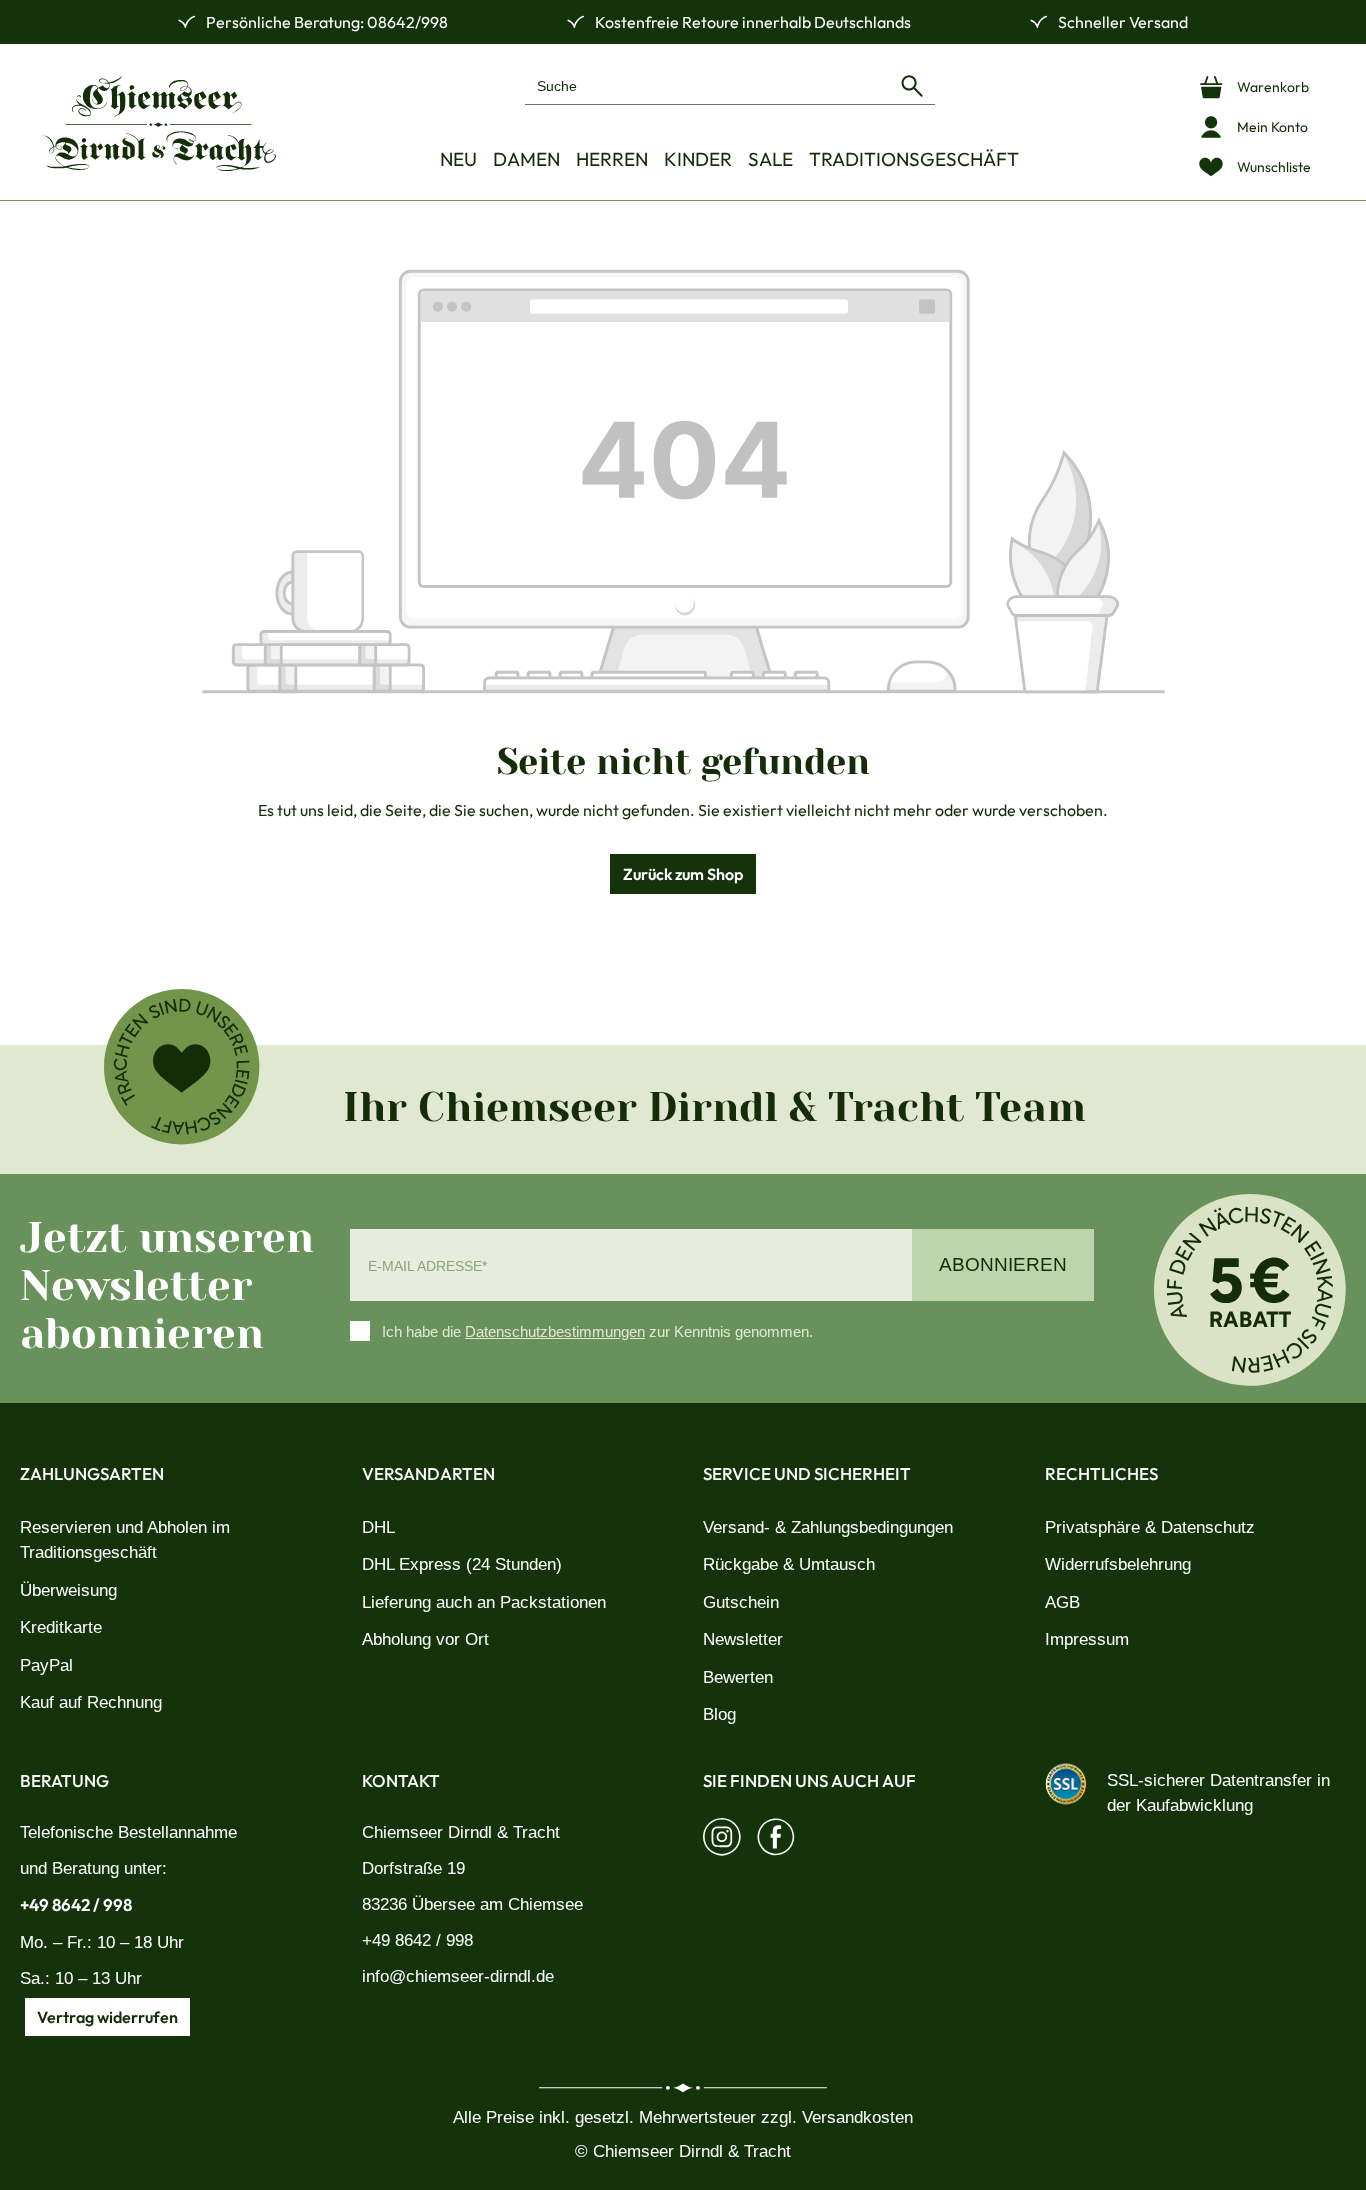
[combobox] (707, 85)
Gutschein (741, 1602)
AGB (1062, 1602)
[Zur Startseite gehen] (159, 123)
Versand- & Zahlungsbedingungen (828, 1527)
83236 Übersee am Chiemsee (472, 1904)
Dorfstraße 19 (413, 1868)
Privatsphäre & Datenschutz (1150, 1527)
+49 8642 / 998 (76, 1904)
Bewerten (738, 1677)
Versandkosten (857, 2117)
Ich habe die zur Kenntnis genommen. (597, 1331)
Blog (719, 1714)
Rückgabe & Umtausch (789, 1564)
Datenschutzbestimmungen (555, 1331)
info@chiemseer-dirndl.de (458, 1976)
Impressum (1087, 1639)
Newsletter (743, 1639)
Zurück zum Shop (683, 874)
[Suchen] (912, 85)
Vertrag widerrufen (107, 2017)
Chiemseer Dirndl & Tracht (461, 1832)
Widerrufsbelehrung (1118, 1564)
